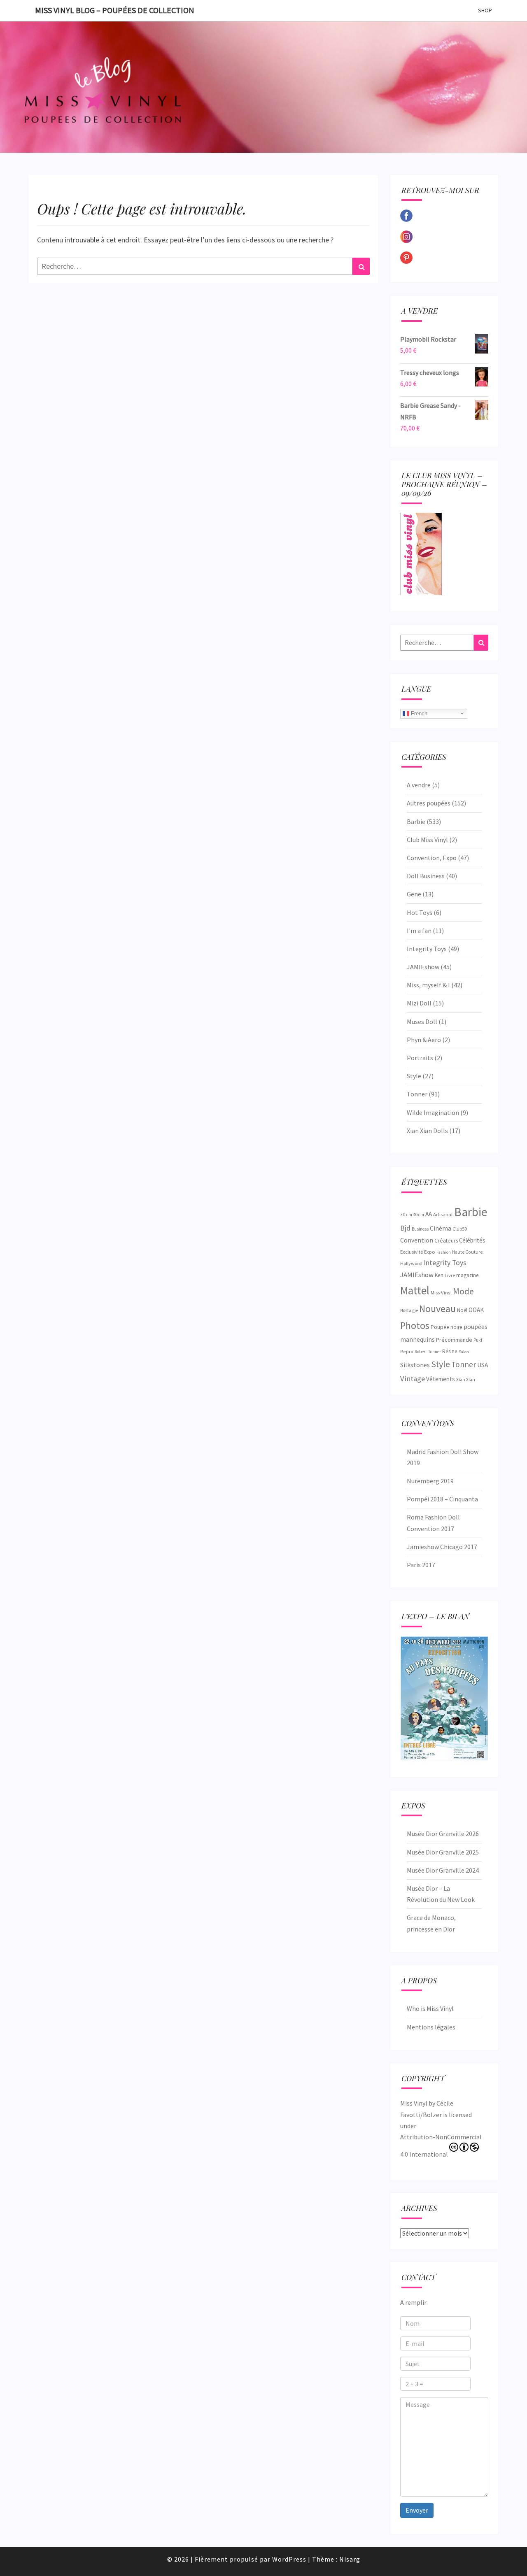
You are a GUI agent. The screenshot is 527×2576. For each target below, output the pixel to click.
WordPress (289, 2559)
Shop (485, 10)
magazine (467, 1275)
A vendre (419, 785)
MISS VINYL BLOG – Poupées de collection (115, 10)
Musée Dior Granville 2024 (443, 1870)
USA (483, 1365)
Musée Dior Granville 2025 (443, 1852)
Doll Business (426, 876)
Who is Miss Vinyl (430, 2008)
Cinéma (441, 1228)
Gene (414, 894)
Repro (407, 1351)
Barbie (416, 821)
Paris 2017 (421, 1565)
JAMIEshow (423, 967)
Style (414, 1076)
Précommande (454, 1340)
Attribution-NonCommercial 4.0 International (441, 2146)
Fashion (444, 1252)
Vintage (413, 1379)
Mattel (415, 1290)
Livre (450, 1275)
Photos (415, 1325)
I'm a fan (419, 931)
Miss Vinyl (441, 1292)
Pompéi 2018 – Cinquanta (442, 1499)
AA (429, 1214)
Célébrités (472, 1240)
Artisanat (443, 1214)
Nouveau (437, 1309)
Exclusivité (412, 1252)
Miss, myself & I (428, 985)
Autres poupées (429, 803)
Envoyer (417, 2510)
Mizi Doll (419, 1003)
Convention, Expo (432, 858)
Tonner (417, 1094)
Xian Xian (466, 1380)
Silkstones (415, 1365)
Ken (439, 1275)
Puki (478, 1340)
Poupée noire (447, 1327)
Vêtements (441, 1379)
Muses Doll (422, 1022)
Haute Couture (467, 1252)
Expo (430, 1252)
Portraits (420, 1058)
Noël (462, 1310)
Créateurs (446, 1240)
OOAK (476, 1310)
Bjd (405, 1228)
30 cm (406, 1214)
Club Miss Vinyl (427, 840)
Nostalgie (409, 1310)
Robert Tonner (428, 1352)
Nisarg (350, 2559)
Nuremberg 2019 (430, 1481)
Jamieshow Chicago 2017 (442, 1547)
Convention (417, 1240)
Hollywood (411, 1263)
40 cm (419, 1215)
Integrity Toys (427, 949)
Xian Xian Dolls (427, 1131)
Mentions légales (431, 2027)
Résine (450, 1351)
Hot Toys (420, 912)
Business (420, 1229)
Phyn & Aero (424, 1040)
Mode (463, 1291)
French (418, 713)
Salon (464, 1352)
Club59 (460, 1229)
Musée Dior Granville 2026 (443, 1834)
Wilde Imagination (433, 1112)
